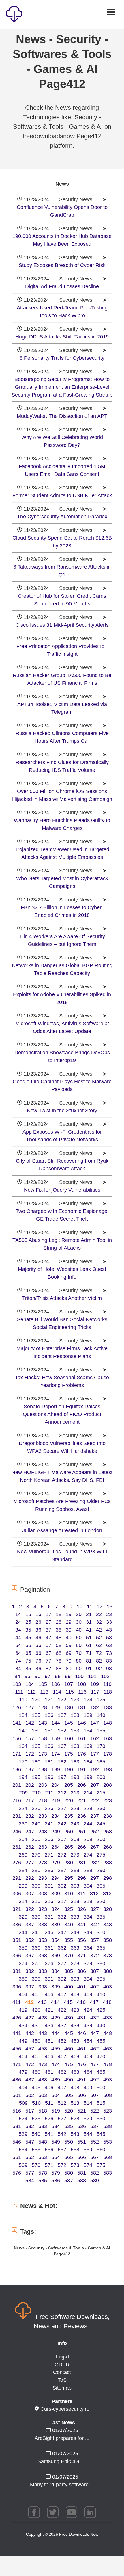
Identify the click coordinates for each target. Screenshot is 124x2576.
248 (43, 1832)
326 (82, 1909)
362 (62, 1948)
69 (69, 1653)
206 (82, 1785)
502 (30, 2095)
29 (69, 1622)
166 (49, 1746)
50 (79, 1638)
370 (69, 1956)
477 (95, 2064)
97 (48, 1676)
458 (43, 2049)
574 (88, 2165)
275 (101, 1855)
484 (88, 2072)
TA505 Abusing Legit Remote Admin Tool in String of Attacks (62, 1244)
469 (88, 2056)
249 (56, 1832)
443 (43, 2033)
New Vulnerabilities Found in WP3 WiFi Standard (62, 1556)
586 (56, 2181)
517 (30, 2111)
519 (56, 2111)
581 (82, 2173)
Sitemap (62, 2388)
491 (82, 2080)
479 (23, 2072)
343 (108, 1925)
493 (108, 2080)
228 (75, 1808)
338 (43, 1925)
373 (108, 1956)
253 (108, 1832)
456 (17, 2049)
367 (30, 1956)
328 (108, 1909)
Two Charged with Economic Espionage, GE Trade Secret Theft (62, 1215)
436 (49, 2025)
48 (59, 1638)
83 (109, 1661)
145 (69, 1723)
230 (101, 1808)
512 (62, 2103)
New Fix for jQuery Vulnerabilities (62, 1190)
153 (75, 1731)
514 (88, 2103)
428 (43, 2018)
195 (36, 1777)
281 (82, 1863)
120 (36, 1700)
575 (101, 2165)
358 (108, 1940)
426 (17, 2018)
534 (56, 2126)
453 (75, 2041)
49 (69, 1638)
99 (68, 1676)
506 (82, 2095)
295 (69, 1878)
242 (62, 1824)
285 (36, 1870)
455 (101, 2041)
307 (30, 1894)
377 (62, 1963)
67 (48, 1653)
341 (82, 1925)
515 (101, 2103)
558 (75, 2150)
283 (108, 1863)
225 (36, 1808)
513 (75, 2103)
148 (108, 1723)
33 (109, 1622)
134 (23, 1715)
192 (95, 1769)
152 (62, 1731)
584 (30, 2181)
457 (30, 2049)
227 (62, 1808)
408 (75, 1994)
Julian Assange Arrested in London (62, 1530)
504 (56, 2095)
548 (43, 2142)
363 (75, 1948)
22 (99, 1614)
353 (43, 1940)
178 (108, 1754)
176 (82, 1754)
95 (27, 1676)
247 (30, 1832)
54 (18, 1645)
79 (69, 1661)
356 (82, 1940)
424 (88, 2010)
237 (95, 1816)
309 (56, 1894)
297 (95, 1878)
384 (56, 1971)
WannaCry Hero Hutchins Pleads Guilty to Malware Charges (62, 824)
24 (18, 1622)
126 (17, 1707)
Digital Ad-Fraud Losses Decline (62, 286)
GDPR (62, 2365)
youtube (72, 2512)
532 (30, 2126)
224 (23, 1808)
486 (17, 2080)
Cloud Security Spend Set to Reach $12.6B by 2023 (62, 542)
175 (69, 1754)
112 (32, 1692)
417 (94, 2002)
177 (95, 1754)
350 (101, 1932)
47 (48, 1638)
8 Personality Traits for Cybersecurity (62, 358)
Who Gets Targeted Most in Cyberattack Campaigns (62, 882)
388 (108, 1971)
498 (75, 2088)
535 (69, 2126)
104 (30, 1684)
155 (101, 1731)
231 (17, 1816)
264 (56, 1847)
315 (36, 1901)
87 (48, 1669)
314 (23, 1901)
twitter (53, 2512)
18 (59, 1614)
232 (30, 1816)
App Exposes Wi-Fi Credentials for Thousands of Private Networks (62, 1136)
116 (82, 1692)
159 (56, 1738)
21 (89, 1614)
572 (62, 2165)
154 (88, 1731)
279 (56, 1863)
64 (18, 1653)
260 (101, 1839)
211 (49, 1793)
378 (75, 1963)
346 (49, 1932)
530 (101, 2119)
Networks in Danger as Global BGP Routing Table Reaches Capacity (62, 969)
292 (30, 1878)
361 (49, 1948)
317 (62, 1901)
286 (49, 1870)
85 (28, 1669)
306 (17, 1894)
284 (23, 1870)
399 (56, 1987)
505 (69, 2095)
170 (101, 1746)
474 (56, 2064)
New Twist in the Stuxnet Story (62, 1111)
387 (95, 1971)
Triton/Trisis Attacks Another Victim (62, 1298)
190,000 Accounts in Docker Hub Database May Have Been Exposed (62, 240)
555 (36, 2150)
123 (75, 1700)
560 (101, 2150)
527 (62, 2119)
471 (17, 2064)
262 (30, 1847)
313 (107, 1894)
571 (49, 2165)
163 (108, 1738)
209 (23, 1793)
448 (108, 2033)
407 (62, 1994)
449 (23, 2041)
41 (89, 1630)
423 (75, 2010)
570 (36, 2165)
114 (57, 1692)
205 (69, 1785)
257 (62, 1839)
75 (28, 1661)
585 (43, 2181)
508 (108, 2095)
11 (90, 1607)
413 (42, 2002)
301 (49, 1886)
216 (17, 1800)
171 (17, 1754)
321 (17, 1909)
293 (43, 1878)
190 (69, 1769)
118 (108, 1692)
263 (43, 1847)
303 (75, 1886)
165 (36, 1746)
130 (69, 1707)
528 (75, 2119)
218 (43, 1800)
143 (43, 1723)
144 (56, 1723)
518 (43, 2111)
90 (79, 1669)
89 (69, 1669)
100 (79, 1676)
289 (88, 1870)
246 (17, 1832)
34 (18, 1630)
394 (88, 1979)
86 (38, 1669)
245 (101, 1824)
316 (49, 1901)
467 (62, 2056)
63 (109, 1645)
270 (36, 1855)
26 (38, 1622)
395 (101, 1979)
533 (43, 2126)
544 (88, 2134)
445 (69, 2033)
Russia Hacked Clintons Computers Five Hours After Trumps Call (62, 737)
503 (43, 2095)
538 (108, 2126)
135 (36, 1715)
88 (59, 1669)
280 (69, 1863)
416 (81, 2002)
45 (28, 1638)
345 (36, 1932)
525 (36, 2119)
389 (23, 1979)
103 (17, 1684)
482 (62, 2072)
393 (75, 1979)
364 (88, 1948)
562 (30, 2157)
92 (99, 1669)
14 (18, 1614)
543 (75, 2134)
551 (82, 2142)
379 (88, 1963)
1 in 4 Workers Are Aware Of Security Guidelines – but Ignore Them (62, 940)
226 (49, 1808)
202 (30, 1785)
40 (79, 1630)
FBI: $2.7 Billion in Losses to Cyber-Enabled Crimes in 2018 (62, 911)
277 (30, 1863)
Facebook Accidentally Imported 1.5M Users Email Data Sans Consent (62, 470)
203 (43, 1785)
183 (75, 1762)
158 (43, 1738)
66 (38, 1653)
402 (95, 1987)
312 (94, 1894)
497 (62, 2088)
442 (30, 2033)
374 (23, 1963)
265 (69, 1847)
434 (23, 2025)
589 (95, 2181)
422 (62, 2010)
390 (36, 1979)
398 (43, 1987)
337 (30, 1925)
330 (36, 1917)
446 (82, 2033)
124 (88, 1700)
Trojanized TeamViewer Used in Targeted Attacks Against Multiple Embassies (62, 853)
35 (28, 1630)
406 (49, 1994)
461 (82, 2049)
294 (56, 1878)
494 (23, 2088)
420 (36, 2010)
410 (101, 1994)
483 (75, 2072)
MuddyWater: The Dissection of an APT (62, 416)
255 (36, 1839)
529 (88, 2119)
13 (110, 1607)
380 (101, 1963)
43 (109, 1630)
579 (56, 2173)
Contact (62, 2372)
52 (99, 1638)
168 (75, 1746)
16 (38, 1614)
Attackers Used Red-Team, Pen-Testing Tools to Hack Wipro (62, 312)
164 (23, 1746)
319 (88, 1901)
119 (23, 1700)
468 (75, 2056)
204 (56, 1785)
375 (36, 1963)
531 (17, 2126)
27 (48, 1622)
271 (49, 1855)
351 (17, 1940)
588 (82, 2181)
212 (62, 1793)
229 (88, 1808)
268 (108, 1847)
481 (49, 2072)
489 (56, 2080)
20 (79, 1614)
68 (59, 1653)
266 (82, 1847)
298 (108, 1878)
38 (59, 1630)
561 (17, 2157)
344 (23, 1932)
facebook (34, 2512)
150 (36, 1731)
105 (43, 1684)
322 (30, 1909)
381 (17, 1971)
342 (95, 1925)
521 (82, 2111)
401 (82, 1987)
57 (48, 1645)
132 (95, 1707)
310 (69, 1894)
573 (75, 2165)
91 (89, 1669)
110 (107, 1684)
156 (17, 1738)
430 (69, 2018)
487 (30, 2080)
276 (17, 1863)
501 (17, 2095)
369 (56, 1956)
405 (36, 1994)
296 (82, 1878)
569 (23, 2165)
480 (36, 2072)
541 (49, 2134)
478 (108, 2064)
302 (62, 1886)
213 (75, 1793)
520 (69, 2111)
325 (69, 1909)
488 (43, 2080)
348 (75, 1932)
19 (69, 1614)
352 (30, 1940)
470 (101, 2056)
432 (95, 2018)
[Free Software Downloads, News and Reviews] (40, 15)
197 (62, 1777)
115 (70, 1692)
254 (23, 1839)
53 (109, 1638)
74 (18, 1661)
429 (56, 2018)
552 (95, 2142)
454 (88, 2041)
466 (49, 2056)
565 (69, 2157)
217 (30, 1800)
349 (88, 1932)
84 (18, 1669)
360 (36, 1948)
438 (75, 2025)
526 (49, 2119)
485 (101, 2072)
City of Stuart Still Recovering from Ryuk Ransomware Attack (62, 1165)
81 (89, 1661)
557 (62, 2150)
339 (56, 1925)
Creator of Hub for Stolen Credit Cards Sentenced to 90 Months (62, 600)
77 (48, 1661)
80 (79, 1661)
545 (101, 2134)
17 (48, 1614)
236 (82, 1816)
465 (36, 2056)
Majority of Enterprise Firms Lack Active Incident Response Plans (62, 1352)
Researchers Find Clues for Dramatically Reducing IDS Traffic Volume (62, 766)
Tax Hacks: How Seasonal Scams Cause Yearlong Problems (62, 1381)
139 (88, 1715)
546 (17, 2142)
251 (82, 1832)
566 (82, 2157)
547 (30, 2142)
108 (82, 1684)
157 (30, 1738)
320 (101, 1901)
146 (82, 1723)
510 (36, 2103)
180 (36, 1762)
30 (79, 1622)
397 (30, 1987)
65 (28, 1653)
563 (43, 2157)
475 (69, 2064)
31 (89, 1622)
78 (59, 1661)
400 (69, 1987)
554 (23, 2150)
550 (69, 2142)
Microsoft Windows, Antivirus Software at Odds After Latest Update (62, 1027)
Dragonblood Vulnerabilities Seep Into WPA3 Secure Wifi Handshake (62, 1447)
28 (59, 1622)
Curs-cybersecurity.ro (64, 2409)
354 (56, 1940)
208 (108, 1785)
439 (88, 2025)
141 (17, 1723)
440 (101, 2025)
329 (23, 1917)
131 (82, 1707)
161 (82, 1738)
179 (23, 1762)
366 (17, 1956)
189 (56, 1769)
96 (37, 1676)
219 (56, 1800)
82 (99, 1661)
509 (23, 2103)
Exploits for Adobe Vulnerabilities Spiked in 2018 (62, 998)
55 (28, 1645)
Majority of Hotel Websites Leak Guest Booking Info (62, 1273)
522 (95, 2111)
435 (36, 2025)
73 (109, 1653)
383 (43, 1971)
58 (59, 1645)
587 (69, 2181)
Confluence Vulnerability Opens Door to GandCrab (62, 211)
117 (95, 1692)
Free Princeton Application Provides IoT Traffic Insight (62, 650)
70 (79, 1653)
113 (44, 1692)
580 (69, 2173)
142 (30, 1723)
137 (62, 1715)
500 (101, 2088)
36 (38, 1630)
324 (56, 1909)
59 (69, 1645)
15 (28, 1614)
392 (62, 1979)
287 (62, 1870)
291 (17, 1878)
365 (101, 1948)
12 (99, 1607)
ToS (62, 2380)
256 (49, 1839)
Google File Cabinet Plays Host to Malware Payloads (62, 1085)
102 (105, 1676)
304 (88, 1886)
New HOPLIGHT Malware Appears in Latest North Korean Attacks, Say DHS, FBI (62, 1476)
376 (49, 1963)
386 (82, 1971)
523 (108, 2111)
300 (36, 1886)
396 (17, 1987)
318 (75, 1901)
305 (101, 1886)
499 (88, 2088)
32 (99, 1622)
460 (69, 2049)
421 (49, 2010)
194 (23, 1777)
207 (95, 1785)
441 (17, 2033)
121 (49, 1700)
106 (56, 1684)
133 (108, 1707)
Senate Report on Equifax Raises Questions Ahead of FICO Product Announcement (62, 1414)
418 (107, 2002)
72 (99, 1653)
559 (88, 2150)
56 (38, 1645)
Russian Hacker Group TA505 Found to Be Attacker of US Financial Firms (62, 679)
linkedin (90, 2512)
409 (88, 1994)
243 (75, 1824)
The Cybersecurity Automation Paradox (62, 517)
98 (58, 1676)
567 (95, 2157)
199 (88, 1777)
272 (62, 1855)
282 (95, 1863)
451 (49, 2041)
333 (75, 1917)
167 (62, 1746)
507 (95, 2095)
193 (108, 1769)
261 (17, 1847)
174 (56, 1754)
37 (48, 1630)
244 (88, 1824)
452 (62, 2041)
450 (36, 2041)
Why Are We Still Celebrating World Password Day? (62, 441)
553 (108, 2142)
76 (38, 1661)
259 (88, 1839)
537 (95, 2126)
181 (49, 1762)
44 (18, 1638)
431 (82, 2018)
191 (82, 1769)
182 (62, 1762)
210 (36, 1793)
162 (95, 1738)
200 (101, 1777)
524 (23, 2119)
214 (88, 1793)
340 (69, 1925)
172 (30, 1754)
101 (92, 1676)
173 (43, 1754)
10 (80, 1607)
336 (17, 1925)
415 (68, 2002)
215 (101, 1793)
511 (49, 2103)
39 (69, 1630)
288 (75, 1870)
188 (43, 1769)
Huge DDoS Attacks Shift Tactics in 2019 (62, 337)
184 (88, 1762)
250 (69, 1832)
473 (43, 2064)
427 (30, 2018)
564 (56, 2157)
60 (79, 1645)
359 (23, 1948)
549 (56, 2142)
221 (82, 1800)
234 (56, 1816)
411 (17, 2002)
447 (95, 2033)
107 (69, 1684)
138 (75, 1715)
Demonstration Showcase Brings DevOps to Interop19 (62, 1056)
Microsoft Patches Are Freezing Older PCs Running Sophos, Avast (62, 1505)
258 (75, 1839)
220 (69, 1800)
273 (75, 1855)
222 (95, 1800)
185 (101, 1762)
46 (38, 1638)
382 (30, 1971)
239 (23, 1824)
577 (30, 2173)
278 (43, 1863)
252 (95, 1832)
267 (95, 1847)
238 (108, 1816)
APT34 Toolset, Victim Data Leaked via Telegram (62, 708)
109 (95, 1684)
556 (49, 2150)
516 (17, 2111)
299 (23, 1886)
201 (17, 1785)
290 (101, 1870)
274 (88, 1855)
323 (43, 1909)
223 (108, 1800)
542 (62, 2134)
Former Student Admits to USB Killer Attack (62, 495)
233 (43, 1816)
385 (69, 1971)
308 (43, 1894)
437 (62, 2025)
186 (17, 1769)
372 (95, 1956)
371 (82, 1956)
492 (95, 2080)
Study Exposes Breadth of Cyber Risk (62, 265)
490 (69, 2080)
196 (49, 1777)
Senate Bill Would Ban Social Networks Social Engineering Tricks (62, 1323)
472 (30, 2064)
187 (30, 1769)
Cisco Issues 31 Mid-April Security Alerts (62, 625)
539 (23, 2134)
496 (49, 2088)
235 (69, 1816)
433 (108, 2018)
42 (99, 1630)
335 (101, 1917)
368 (43, 1956)
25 (28, 1622)
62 (99, 1645)
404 (23, 1994)
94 (17, 1676)
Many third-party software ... (62, 2485)
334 (88, 1917)
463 (108, 2049)
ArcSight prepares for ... (62, 2438)
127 (30, 1707)
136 (49, 1715)
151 (49, 1731)
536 (82, 2126)
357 (95, 1940)
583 (108, 2173)
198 (75, 1777)
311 (81, 1894)
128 (43, 1707)
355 (69, 1940)
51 (89, 1638)
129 (56, 1707)
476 (82, 2064)
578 (43, 2173)
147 (95, 1723)
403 (108, 1987)
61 (89, 1645)
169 (88, 1746)
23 (109, 1614)
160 (69, 1738)
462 (95, 2049)
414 (55, 2002)
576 (17, 2173)
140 (101, 1715)
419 (23, 2010)
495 (36, 2088)
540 (36, 2134)
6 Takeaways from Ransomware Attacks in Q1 (62, 571)
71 (89, 1653)
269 (23, 1855)
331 (49, 1917)
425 (101, 2010)
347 (62, 1932)
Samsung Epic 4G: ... (62, 2461)
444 (56, 2033)
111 (19, 1692)
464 (23, 2056)
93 (109, 1669)
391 (49, 1979)
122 (62, 1700)
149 (23, 1731)
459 (56, 2049)
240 (36, 1824)
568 (108, 2157)
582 (95, 2173)
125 (101, 1700)
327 (95, 1909)
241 (49, 1824)
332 (62, 1917)
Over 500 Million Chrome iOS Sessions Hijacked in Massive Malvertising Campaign (62, 795)
